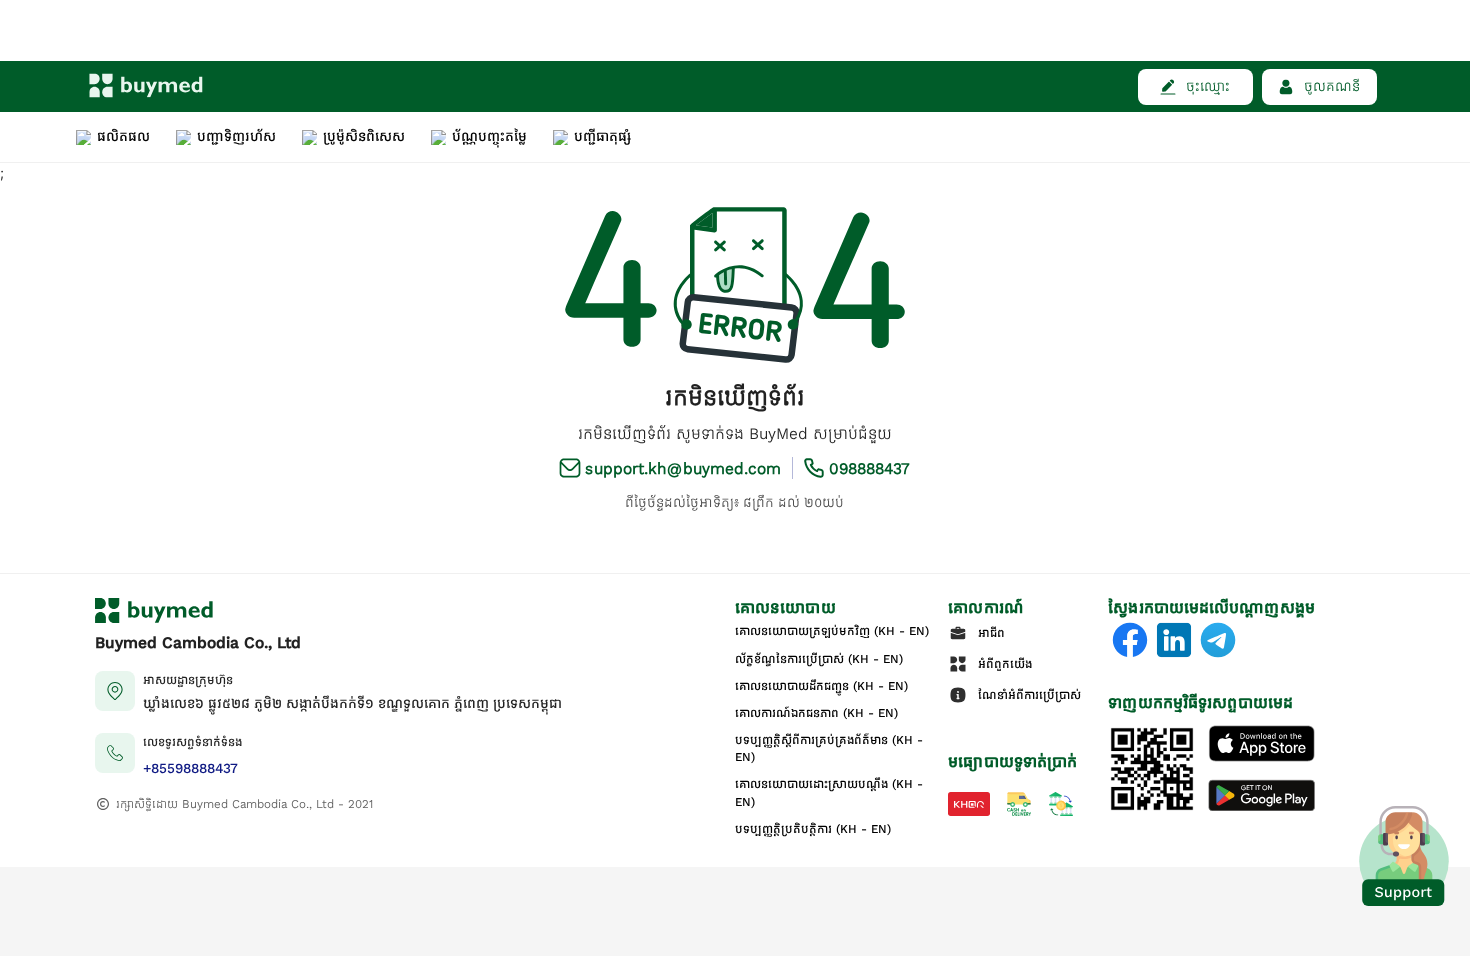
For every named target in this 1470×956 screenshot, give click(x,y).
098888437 (870, 468)
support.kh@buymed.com (683, 468)
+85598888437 (190, 768)
